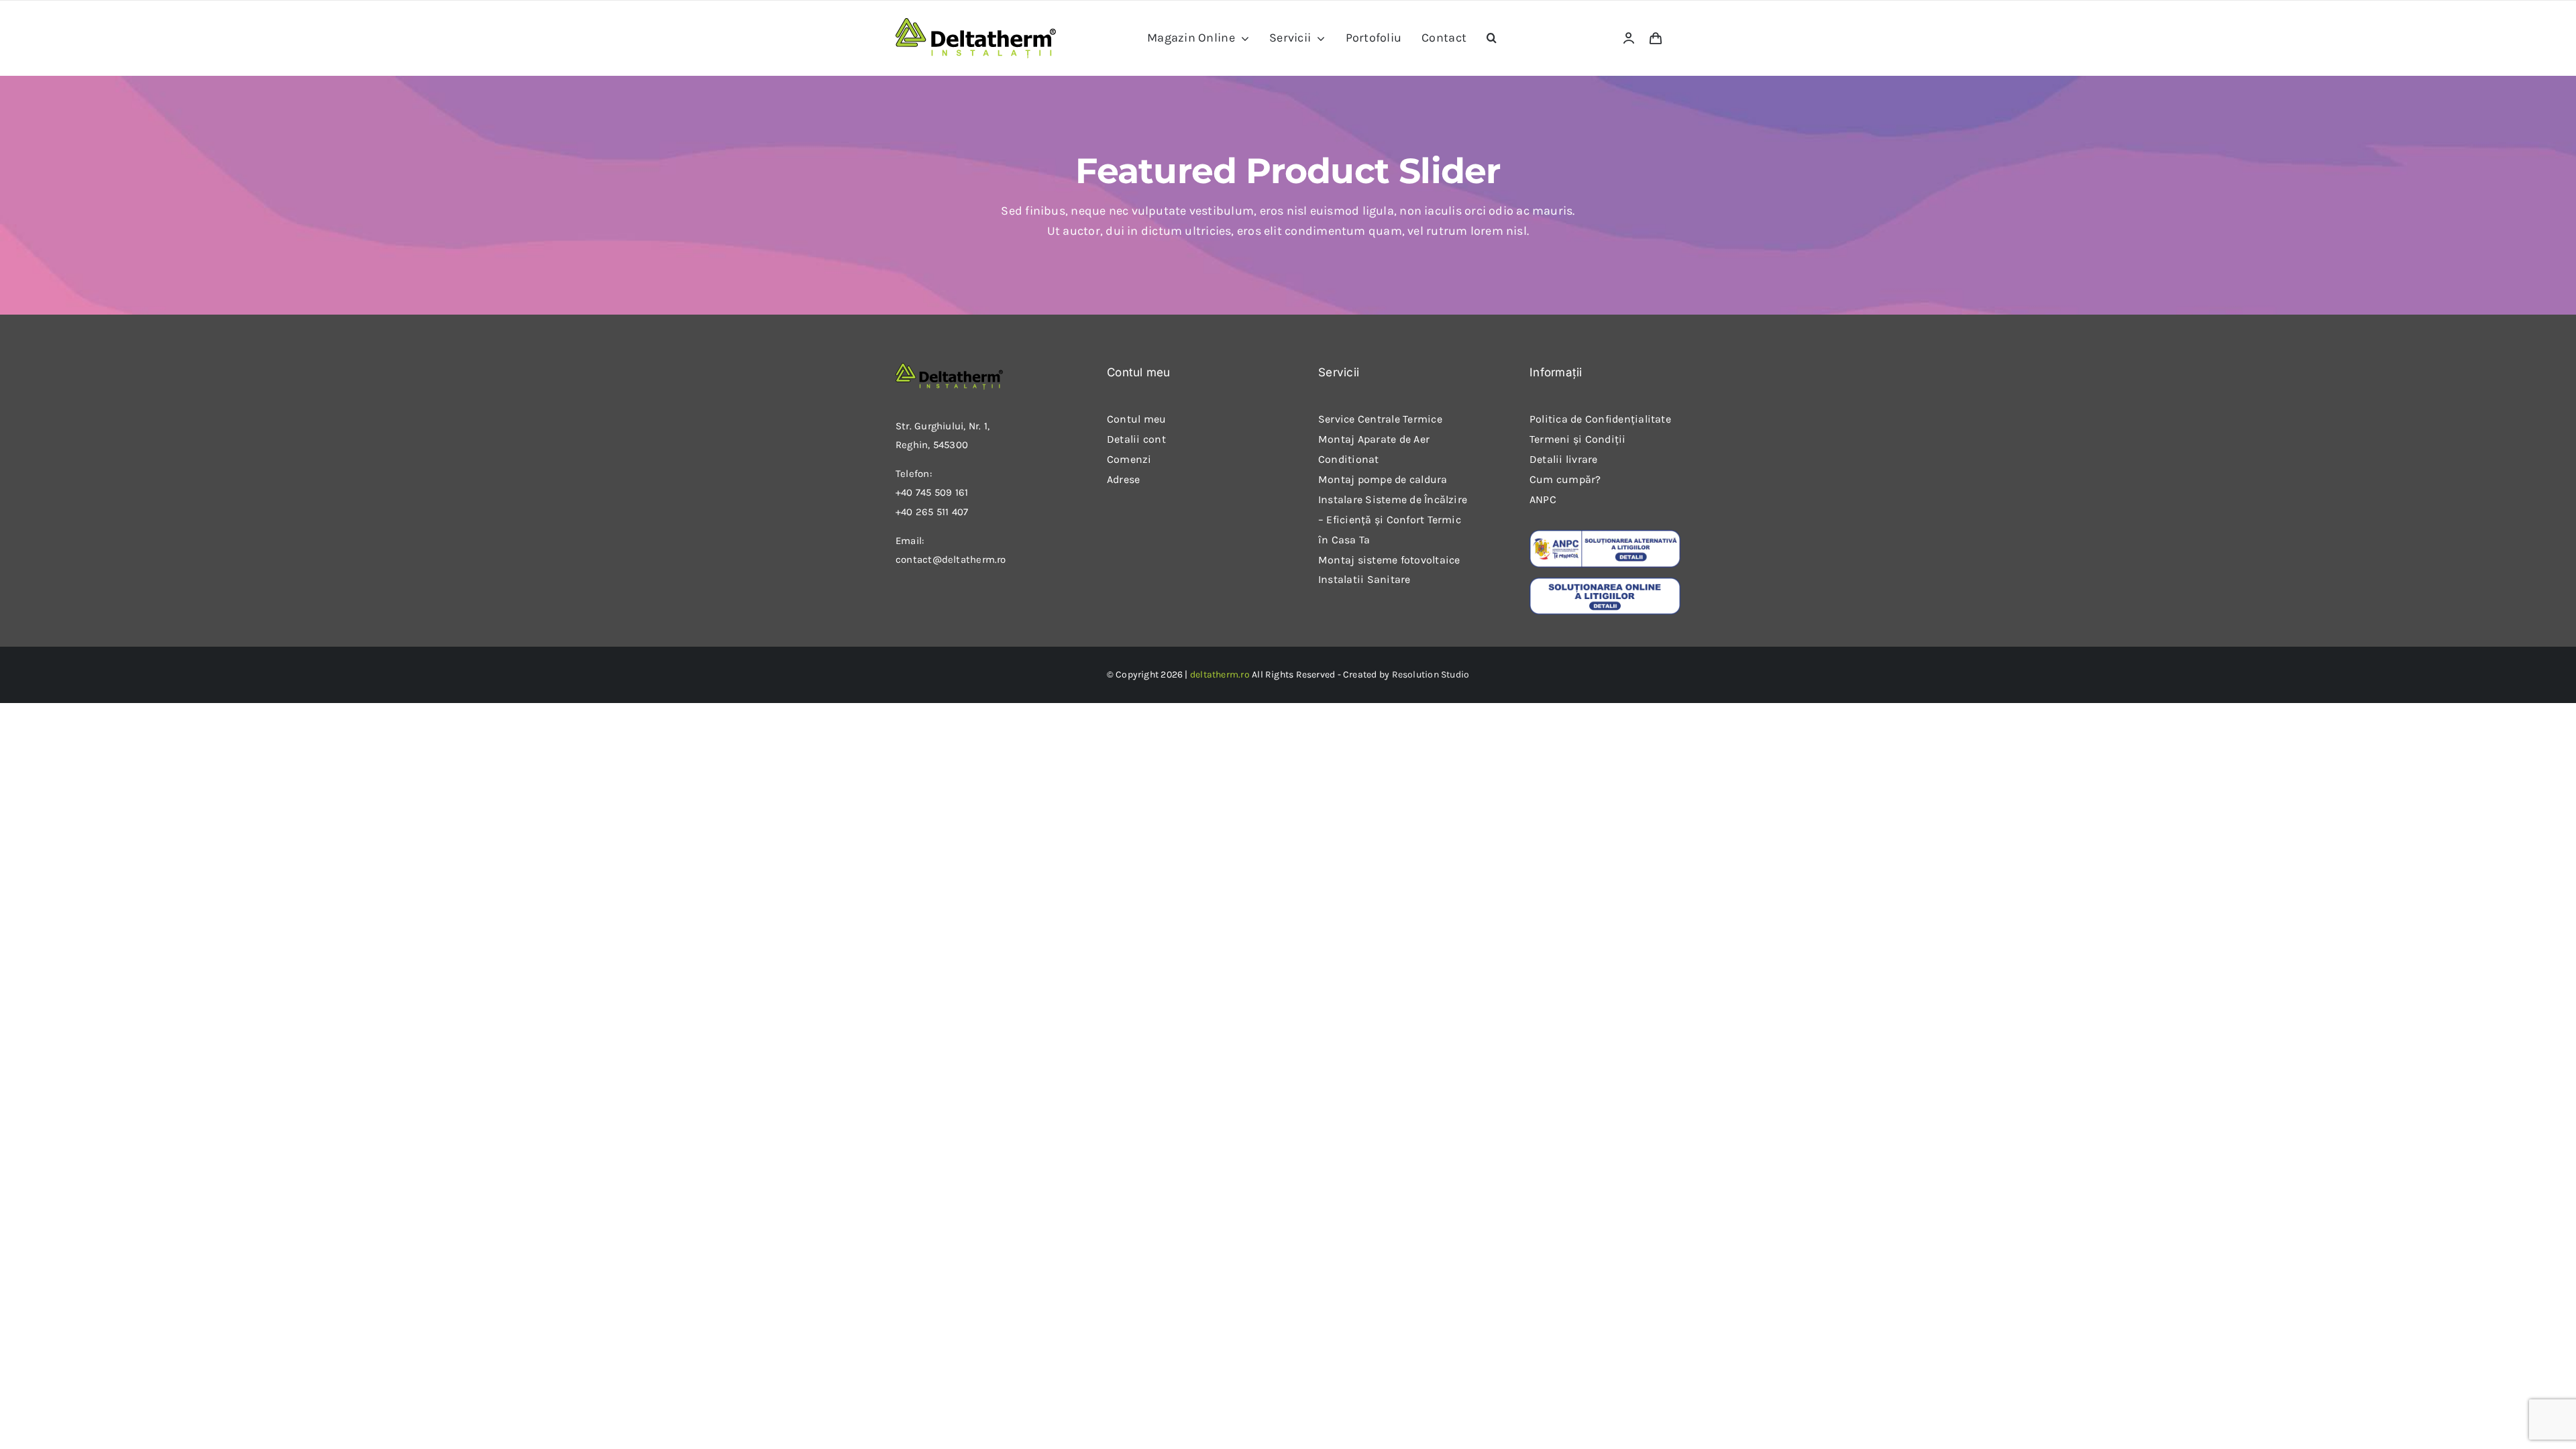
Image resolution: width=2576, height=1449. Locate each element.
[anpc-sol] (1605, 582)
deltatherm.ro (1220, 675)
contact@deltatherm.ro (951, 559)
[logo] (976, 23)
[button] (1492, 38)
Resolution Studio (1431, 675)
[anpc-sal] (1605, 535)
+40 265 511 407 (932, 512)
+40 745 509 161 (932, 492)
